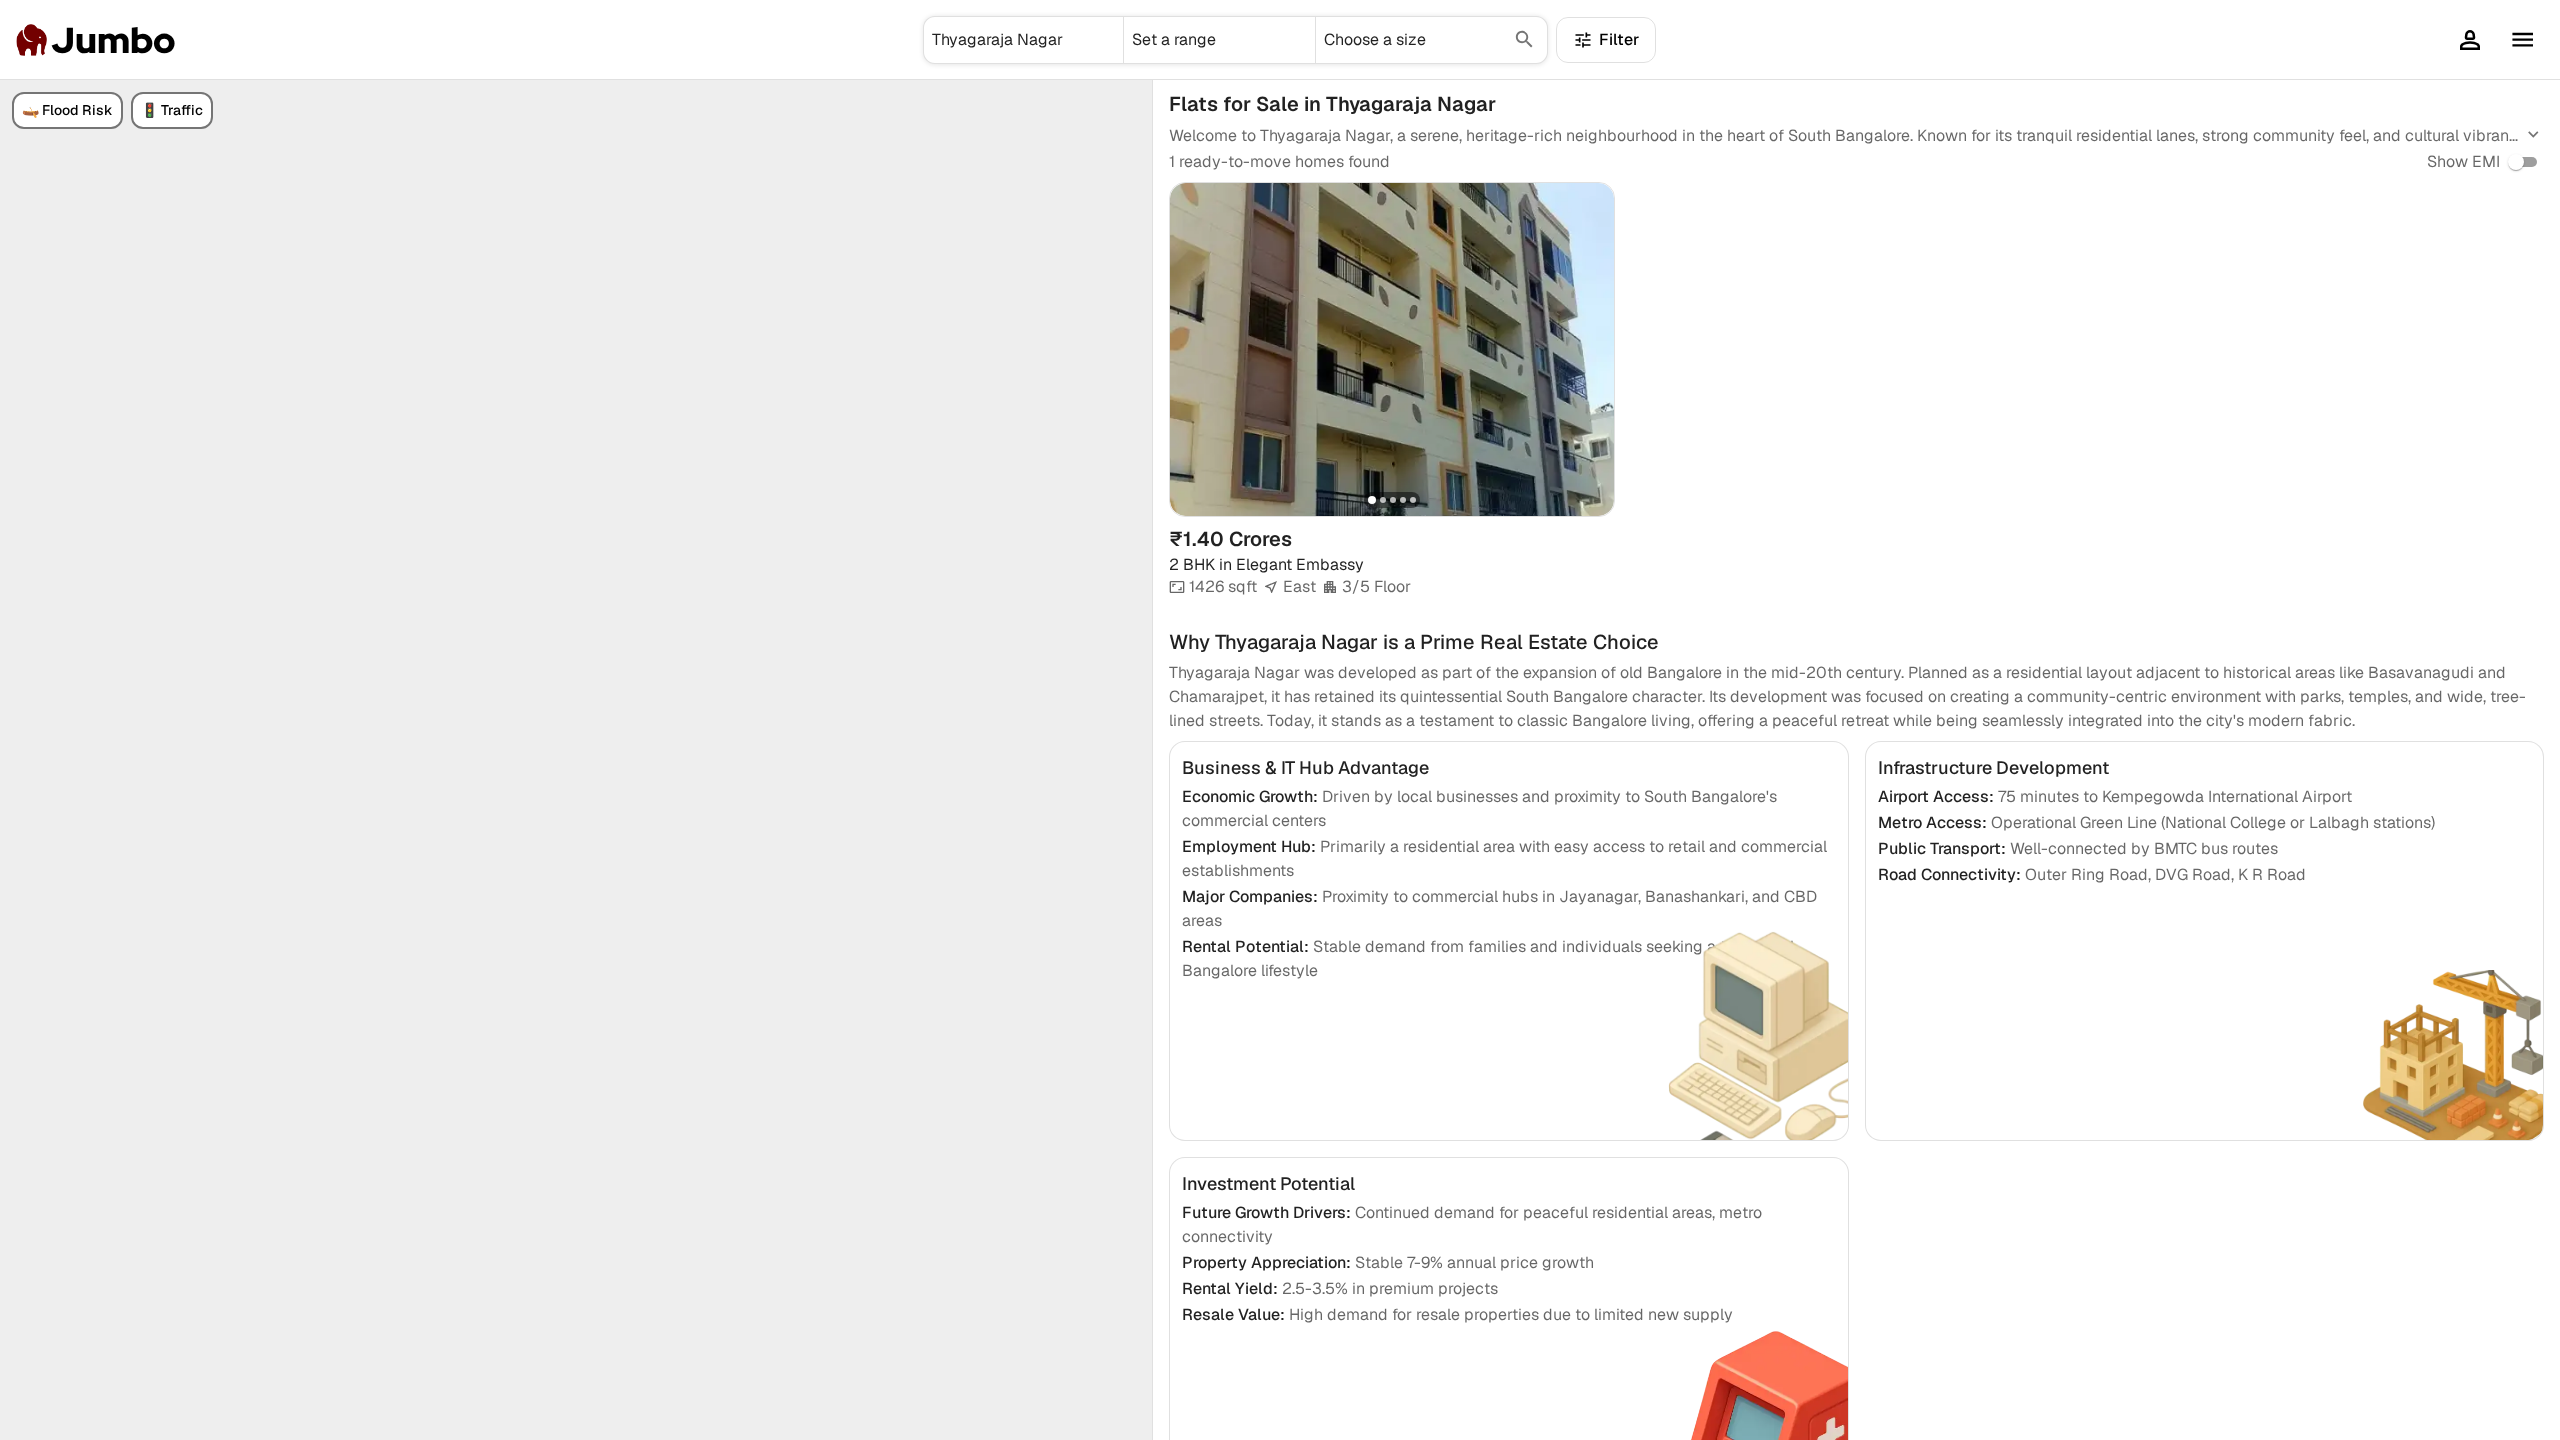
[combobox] (1023, 40)
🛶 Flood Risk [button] (67, 110)
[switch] (2516, 162)
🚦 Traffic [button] (172, 110)
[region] (576, 760)
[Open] (1115, 40)
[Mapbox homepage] (50, 1422)
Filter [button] (1619, 39)
